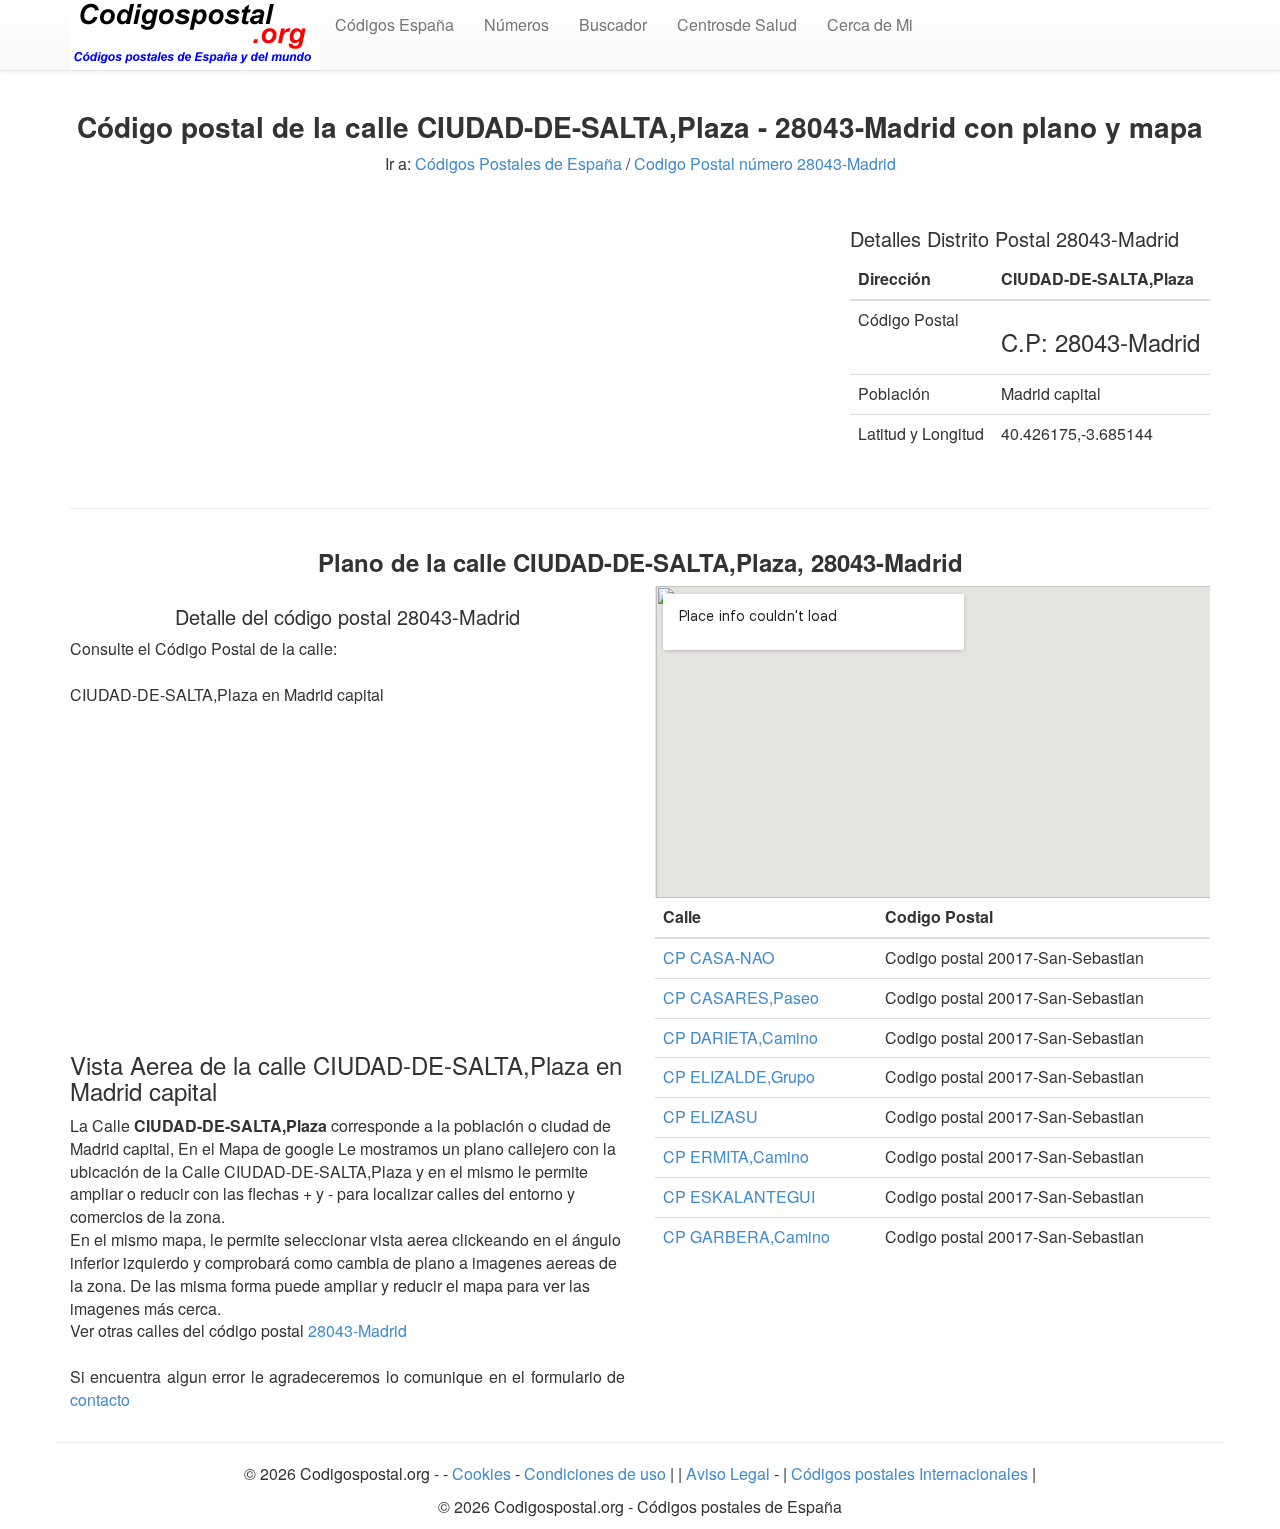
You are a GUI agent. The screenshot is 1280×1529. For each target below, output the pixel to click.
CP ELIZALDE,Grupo (739, 1076)
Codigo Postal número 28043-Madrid (765, 163)
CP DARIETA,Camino (740, 1037)
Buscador (613, 24)
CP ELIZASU (710, 1116)
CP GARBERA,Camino (746, 1236)
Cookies (483, 1473)
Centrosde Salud (737, 24)
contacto (100, 1399)
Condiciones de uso (595, 1473)
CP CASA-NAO (718, 957)
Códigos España (394, 24)
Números (516, 24)
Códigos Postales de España (518, 163)
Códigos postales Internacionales (909, 1473)
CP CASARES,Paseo (741, 997)
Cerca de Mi (870, 24)
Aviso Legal (730, 1473)
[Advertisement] (445, 348)
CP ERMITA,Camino (736, 1156)
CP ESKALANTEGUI (739, 1196)
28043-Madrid (357, 1330)
